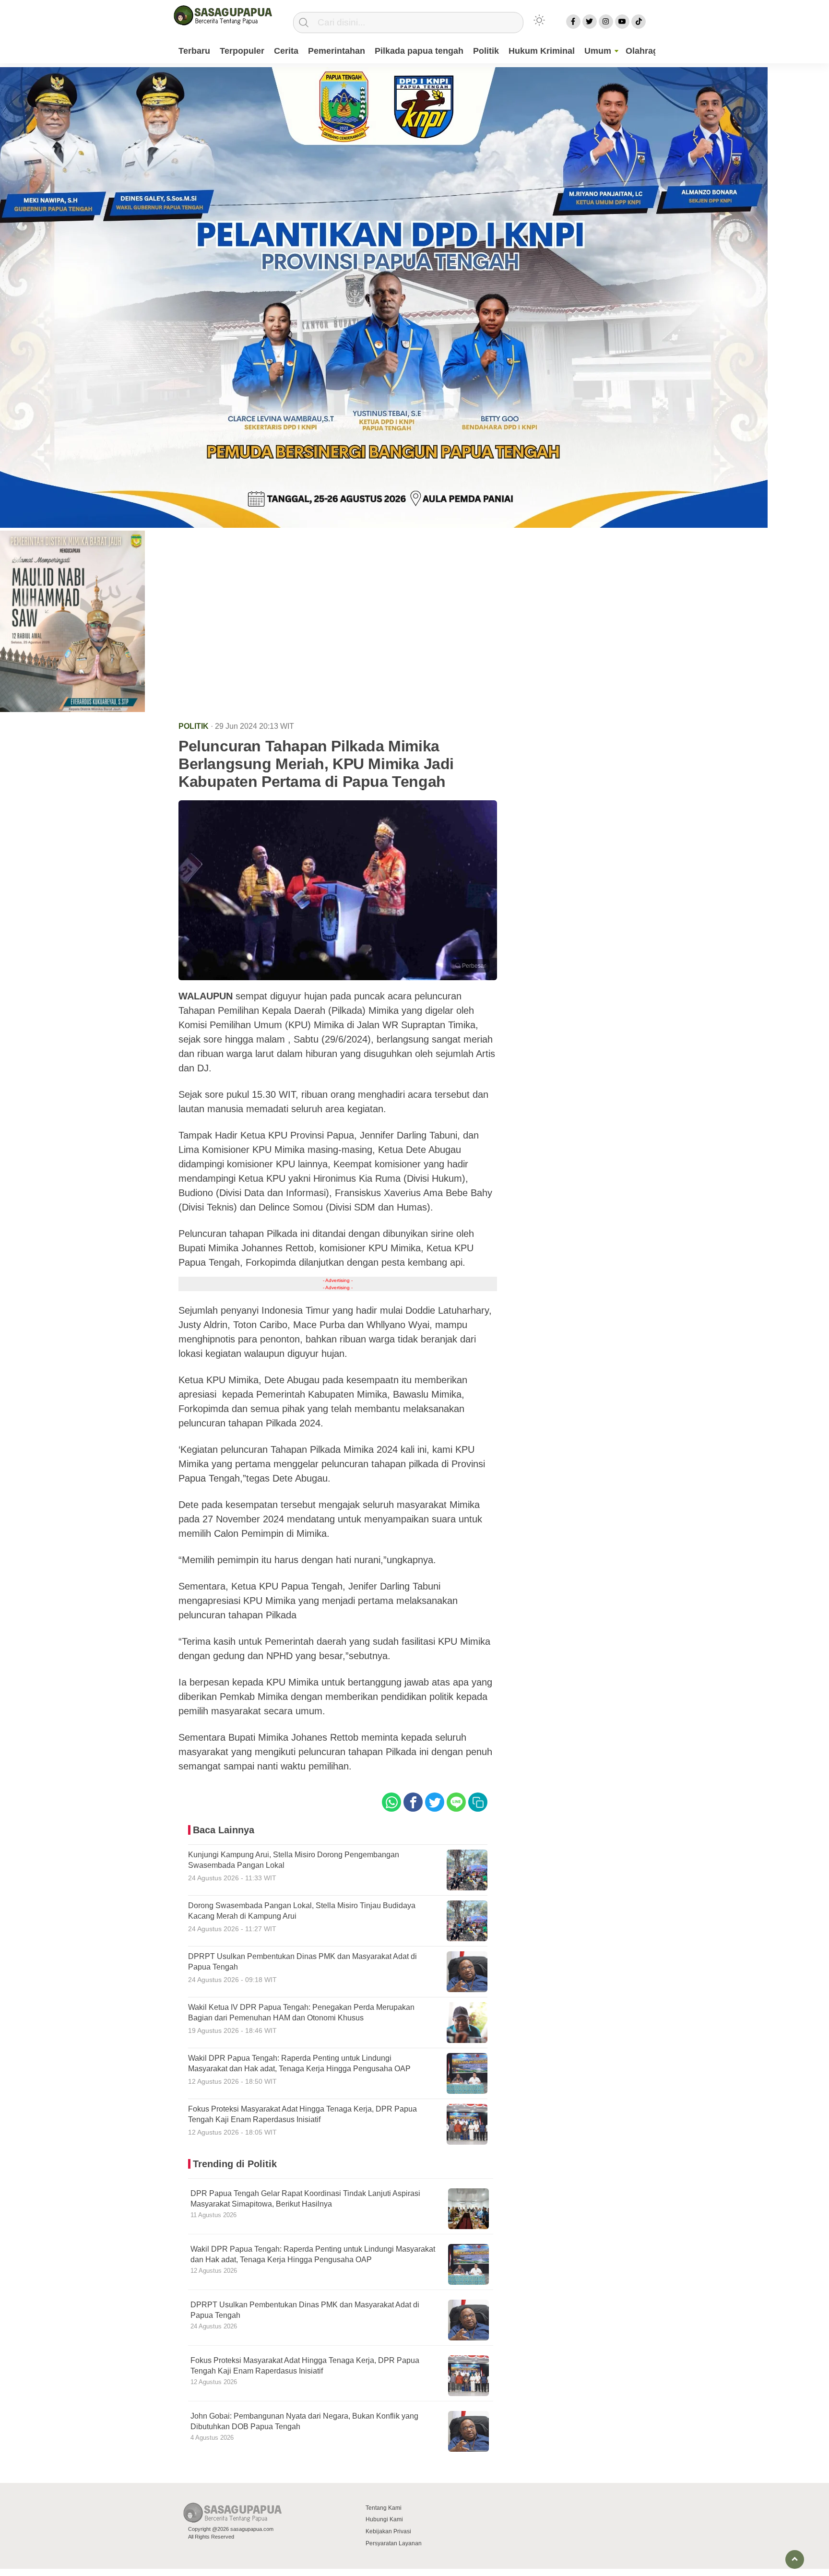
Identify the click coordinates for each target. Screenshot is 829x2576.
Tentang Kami (384, 2508)
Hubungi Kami (384, 2519)
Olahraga (644, 51)
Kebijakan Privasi (388, 2531)
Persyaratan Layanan (394, 2543)
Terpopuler (242, 51)
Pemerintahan (337, 51)
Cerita (286, 51)
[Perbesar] (338, 977)
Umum (598, 51)
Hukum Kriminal (542, 51)
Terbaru (194, 51)
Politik (486, 51)
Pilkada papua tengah (419, 51)
